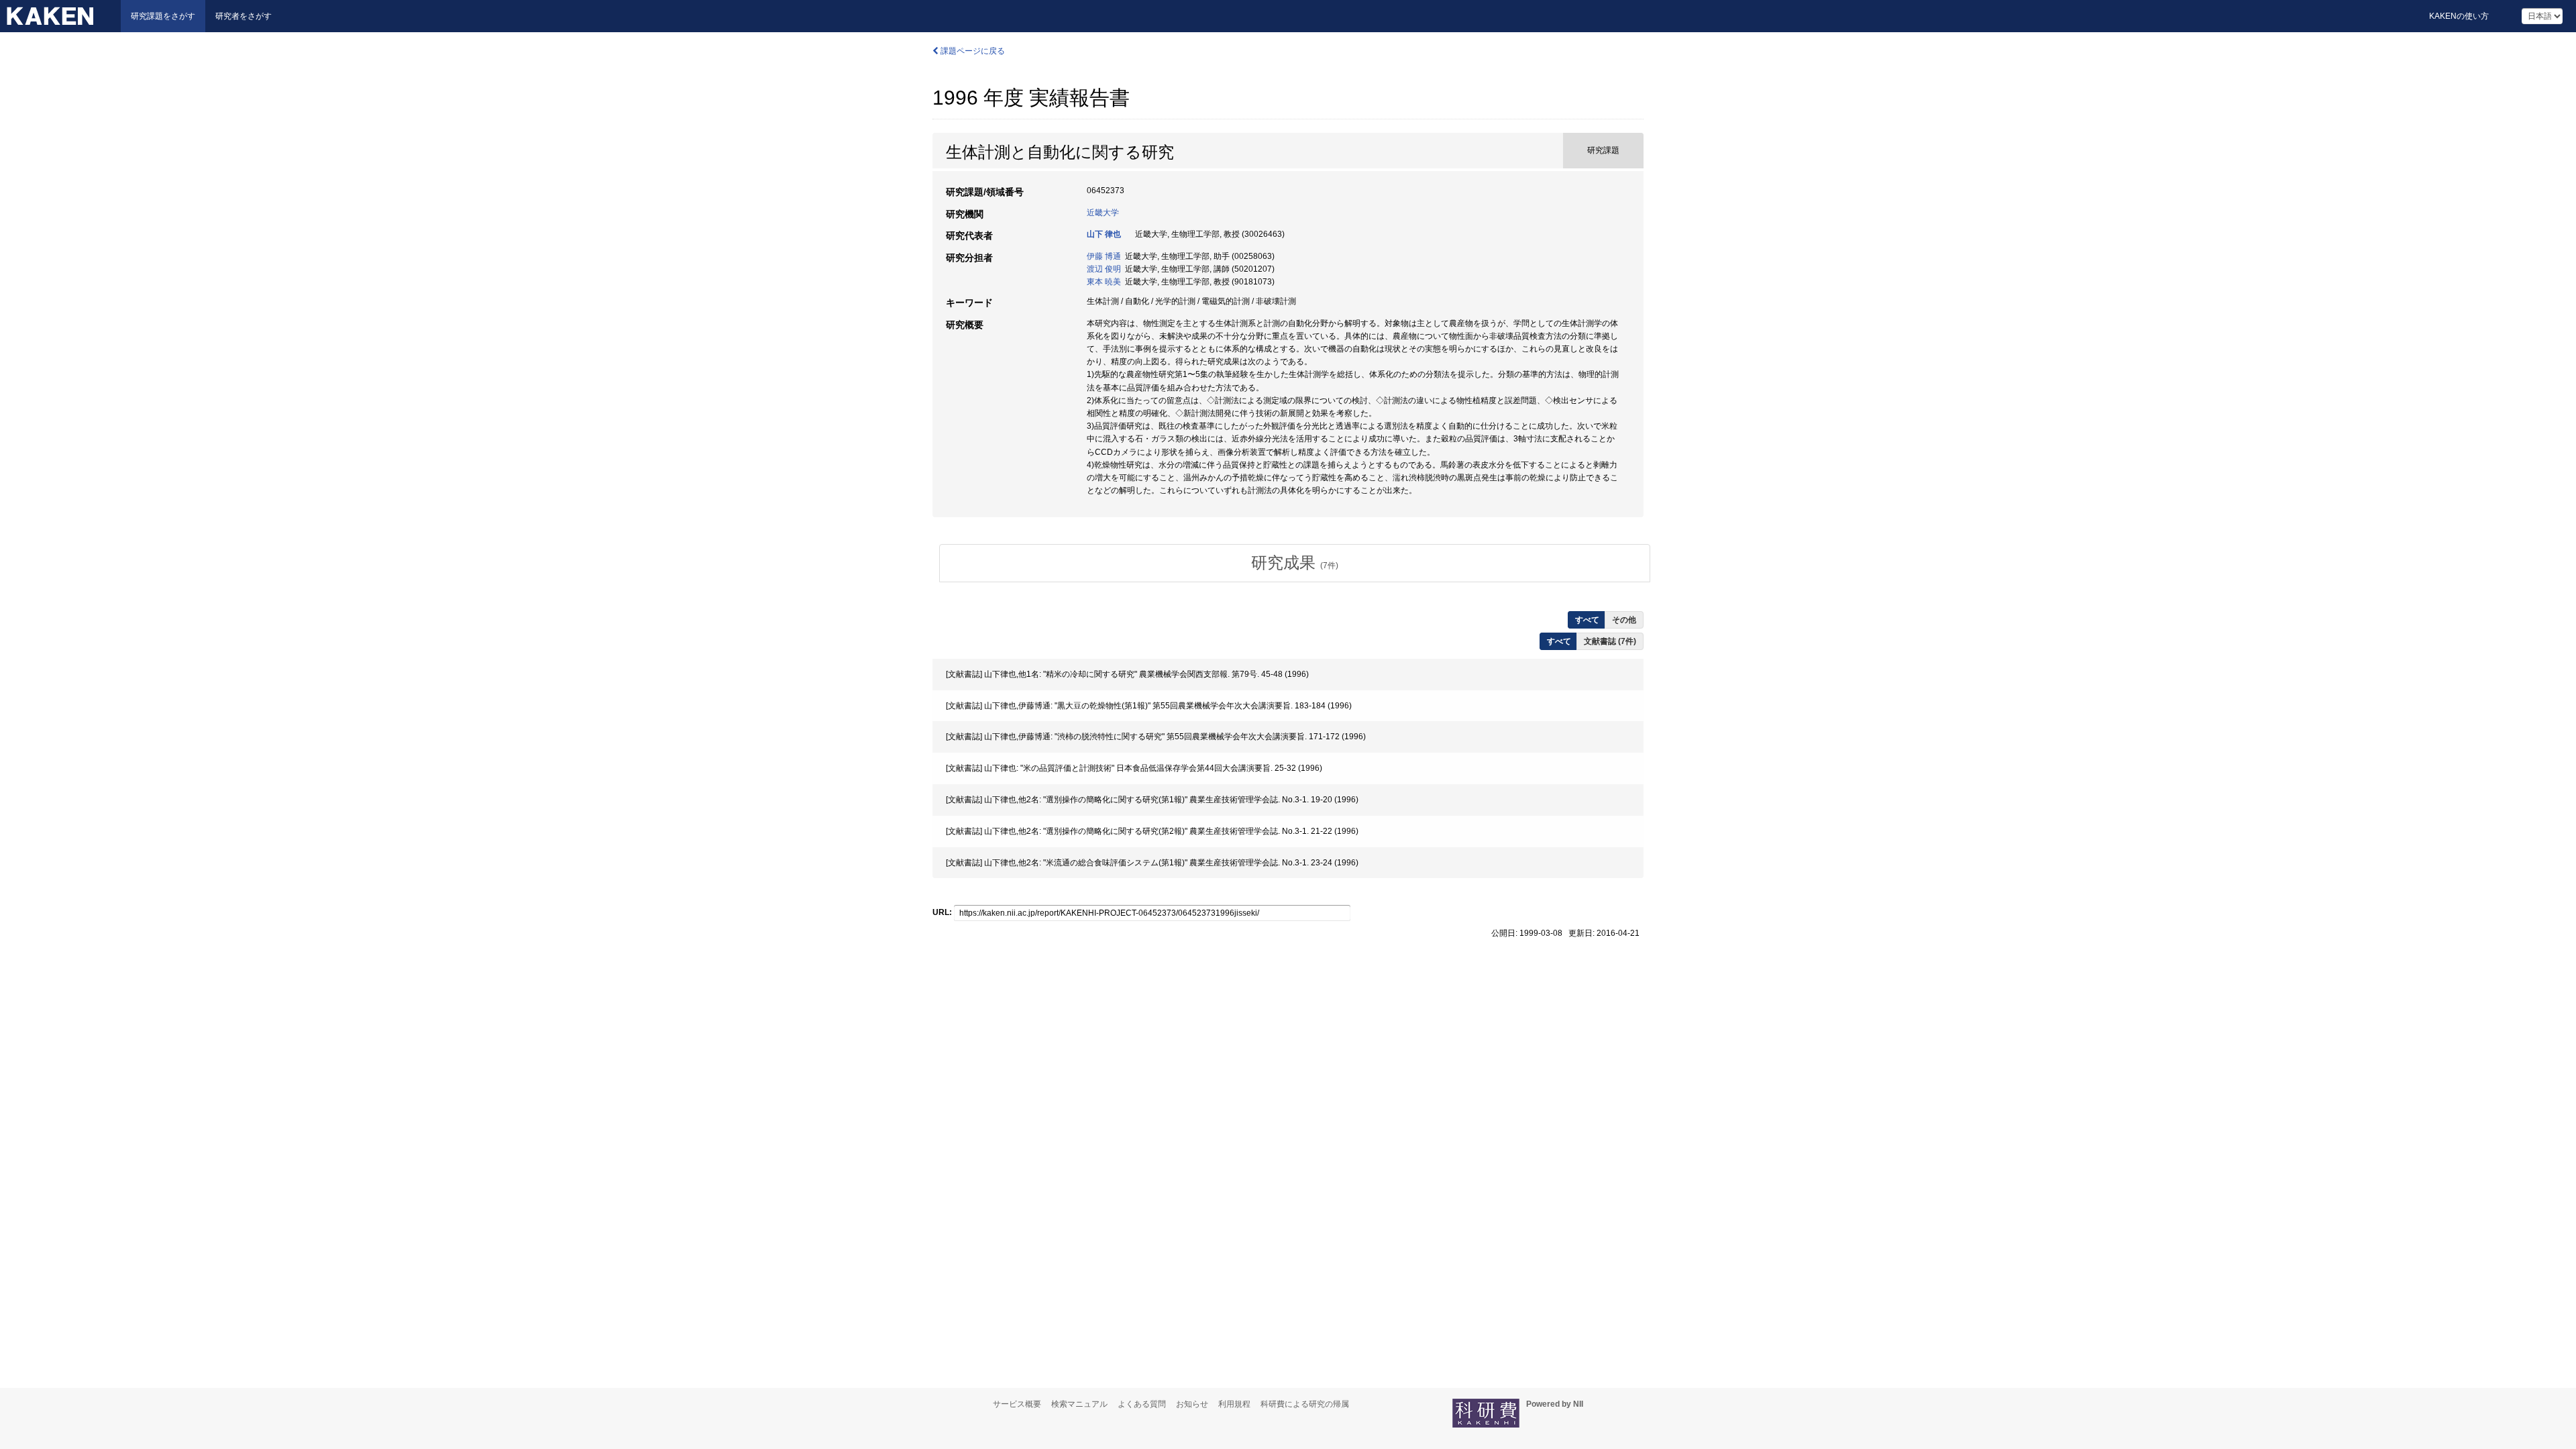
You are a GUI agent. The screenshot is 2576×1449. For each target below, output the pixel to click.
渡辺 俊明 (1104, 269)
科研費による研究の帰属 (1305, 1404)
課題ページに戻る (972, 51)
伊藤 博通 (1104, 256)
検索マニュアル (1079, 1404)
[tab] (1295, 563)
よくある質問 (1142, 1404)
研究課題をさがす (163, 16)
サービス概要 (1017, 1404)
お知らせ (1192, 1404)
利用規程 (1234, 1404)
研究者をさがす (244, 16)
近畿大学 (1103, 213)
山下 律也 (1104, 234)
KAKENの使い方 (2459, 16)
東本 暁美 (1104, 282)
